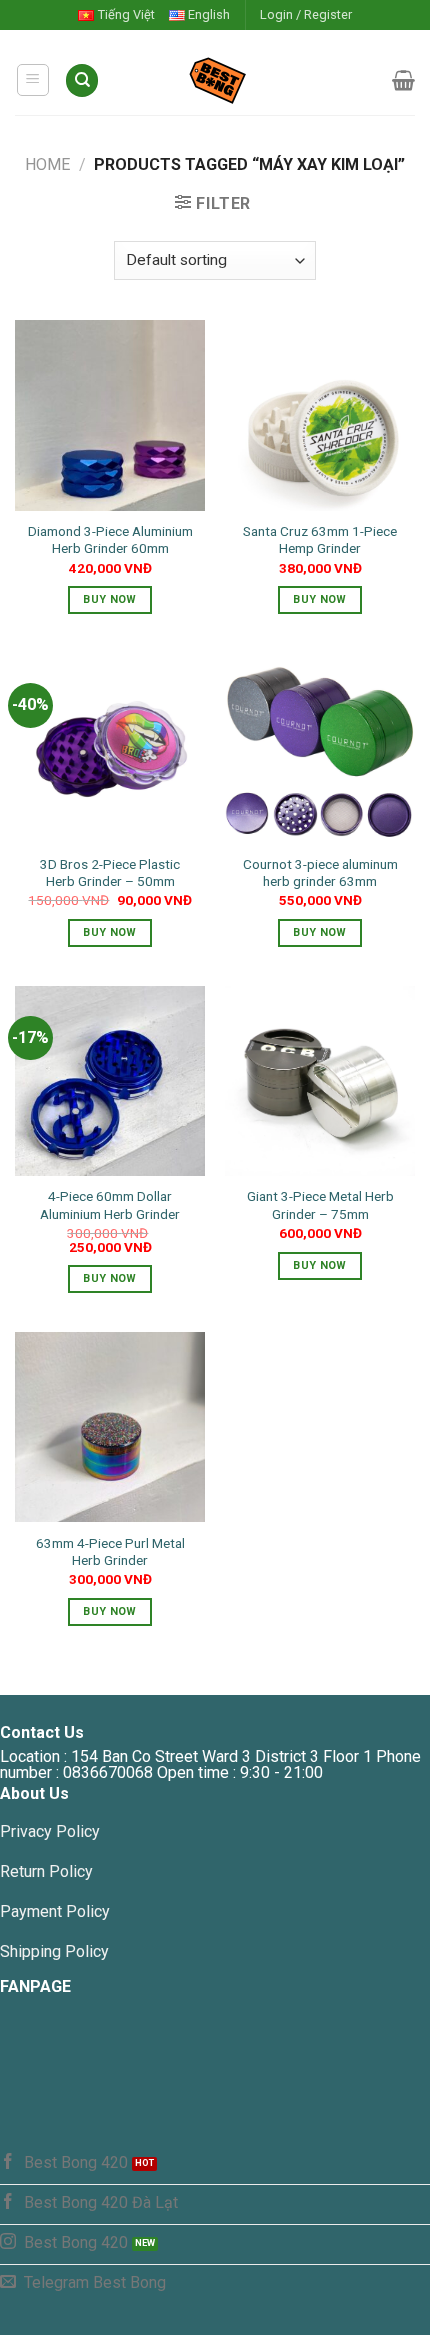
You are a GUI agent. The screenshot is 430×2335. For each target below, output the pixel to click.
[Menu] (33, 80)
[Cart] (403, 80)
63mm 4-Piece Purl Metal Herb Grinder (110, 1552)
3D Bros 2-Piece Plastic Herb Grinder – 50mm (110, 873)
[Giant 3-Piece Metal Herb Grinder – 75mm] (320, 1081)
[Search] (82, 80)
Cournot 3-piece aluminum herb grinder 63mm (320, 873)
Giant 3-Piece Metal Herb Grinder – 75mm (320, 1205)
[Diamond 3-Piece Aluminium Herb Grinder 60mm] (110, 415)
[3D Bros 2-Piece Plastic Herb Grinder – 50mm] (110, 748)
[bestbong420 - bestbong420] (246, 80)
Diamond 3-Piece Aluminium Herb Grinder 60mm (110, 540)
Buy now (109, 599)
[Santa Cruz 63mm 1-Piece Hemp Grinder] (320, 415)
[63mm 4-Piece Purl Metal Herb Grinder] (110, 1427)
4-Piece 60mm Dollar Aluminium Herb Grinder (110, 1205)
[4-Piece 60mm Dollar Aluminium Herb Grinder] (110, 1081)
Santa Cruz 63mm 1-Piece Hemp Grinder (320, 540)
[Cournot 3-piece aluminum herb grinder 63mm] (320, 748)
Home (47, 164)
